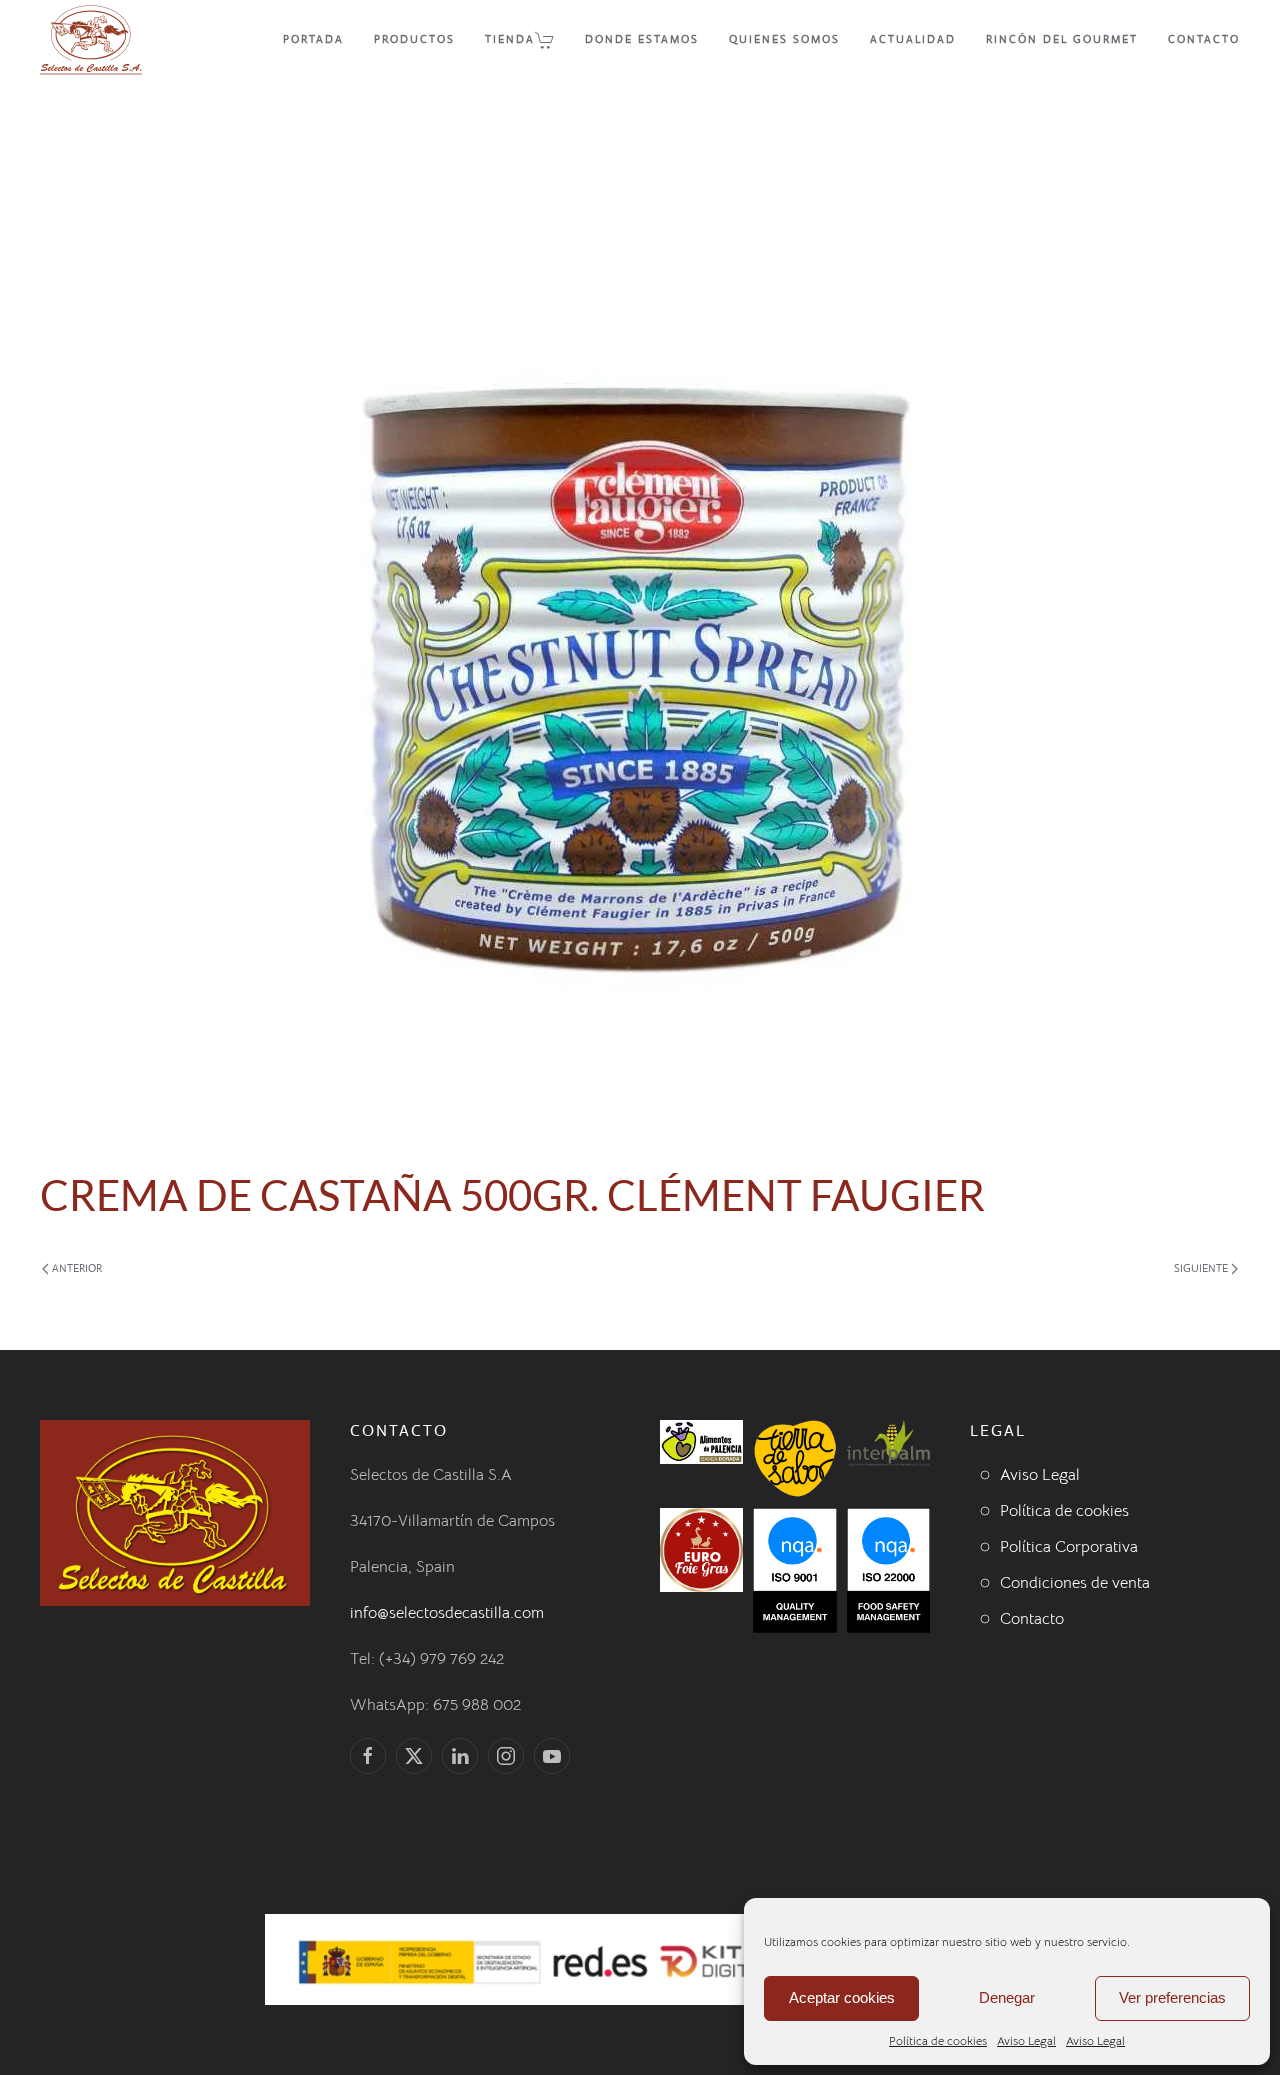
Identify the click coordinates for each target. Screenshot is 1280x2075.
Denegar (1007, 1997)
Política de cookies (938, 2040)
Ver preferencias (1172, 1997)
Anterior (77, 1268)
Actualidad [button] (913, 39)
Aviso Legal (1026, 2040)
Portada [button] (313, 39)
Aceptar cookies (842, 1997)
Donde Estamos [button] (642, 39)
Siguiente (1201, 1268)
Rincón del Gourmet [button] (1062, 39)
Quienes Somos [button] (784, 39)
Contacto (1204, 39)
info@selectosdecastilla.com (447, 1613)
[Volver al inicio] (91, 40)
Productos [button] (414, 39)
